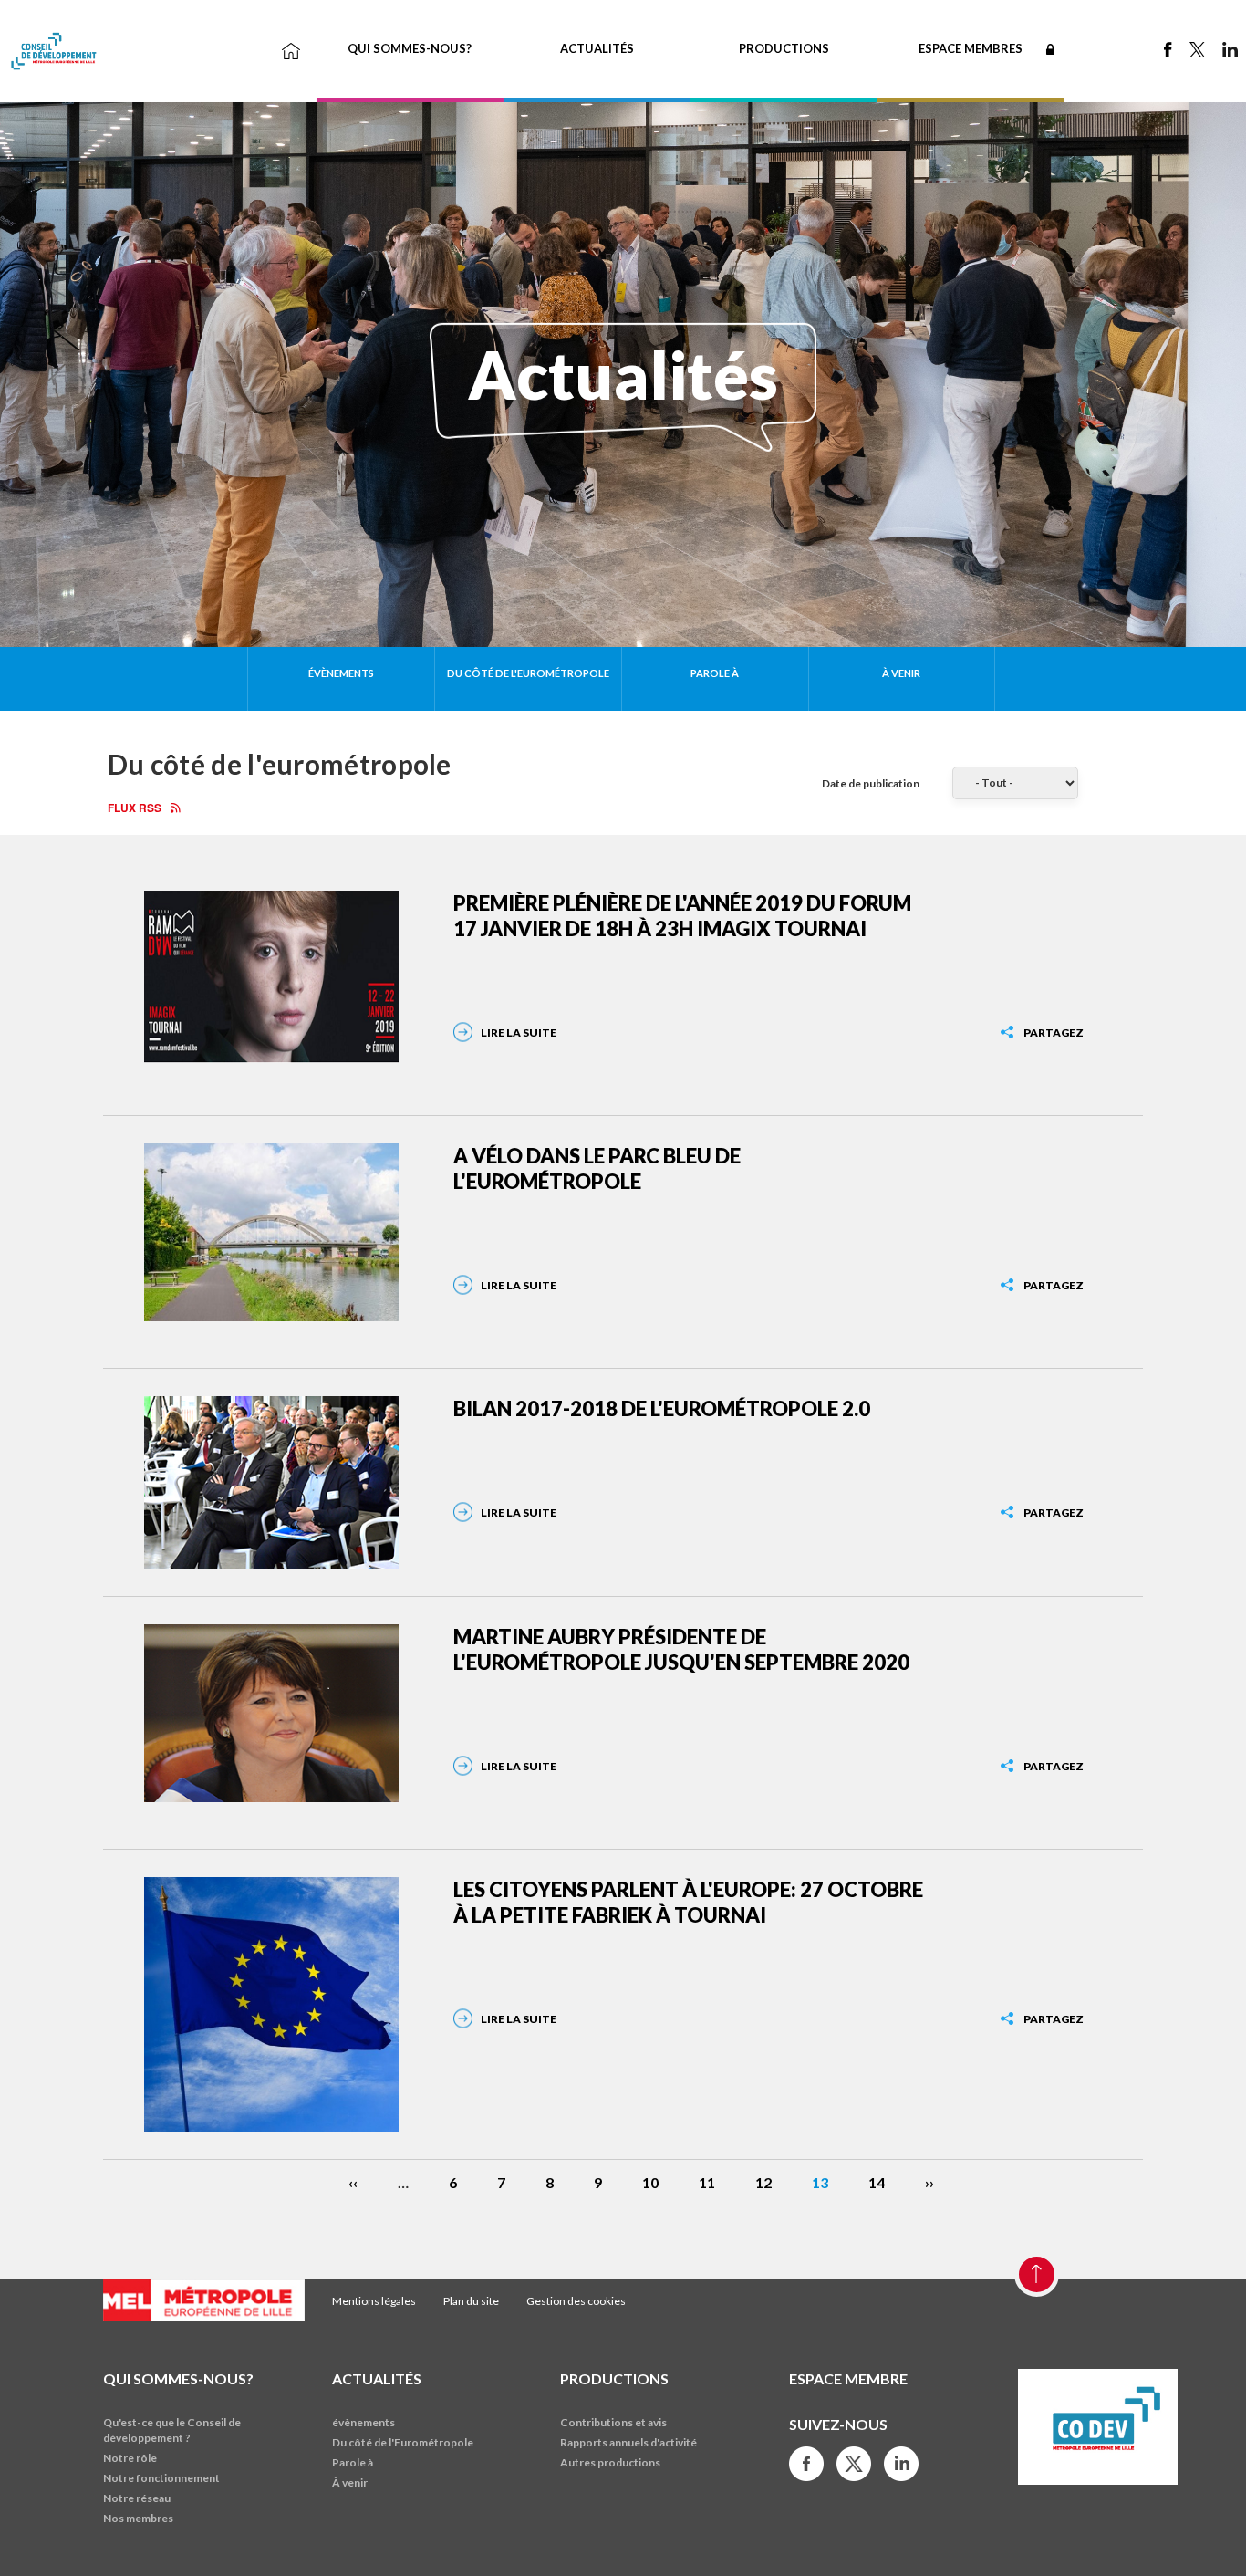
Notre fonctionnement (161, 2478)
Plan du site (471, 2301)
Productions (784, 48)
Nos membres (138, 2518)
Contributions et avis (613, 2422)
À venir (901, 673)
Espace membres (971, 48)
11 (707, 2182)
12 (763, 2182)
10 (650, 2182)
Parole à (715, 673)
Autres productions (610, 2462)
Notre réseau (137, 2498)
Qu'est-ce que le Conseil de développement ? (172, 2430)
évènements (341, 673)
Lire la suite (519, 1032)
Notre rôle (130, 2458)
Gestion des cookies (576, 2301)
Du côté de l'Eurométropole (528, 673)
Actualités (597, 48)
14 (877, 2182)
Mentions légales (374, 2301)
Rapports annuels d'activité (628, 2442)
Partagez (1054, 1032)
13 (820, 2182)
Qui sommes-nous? (410, 48)
